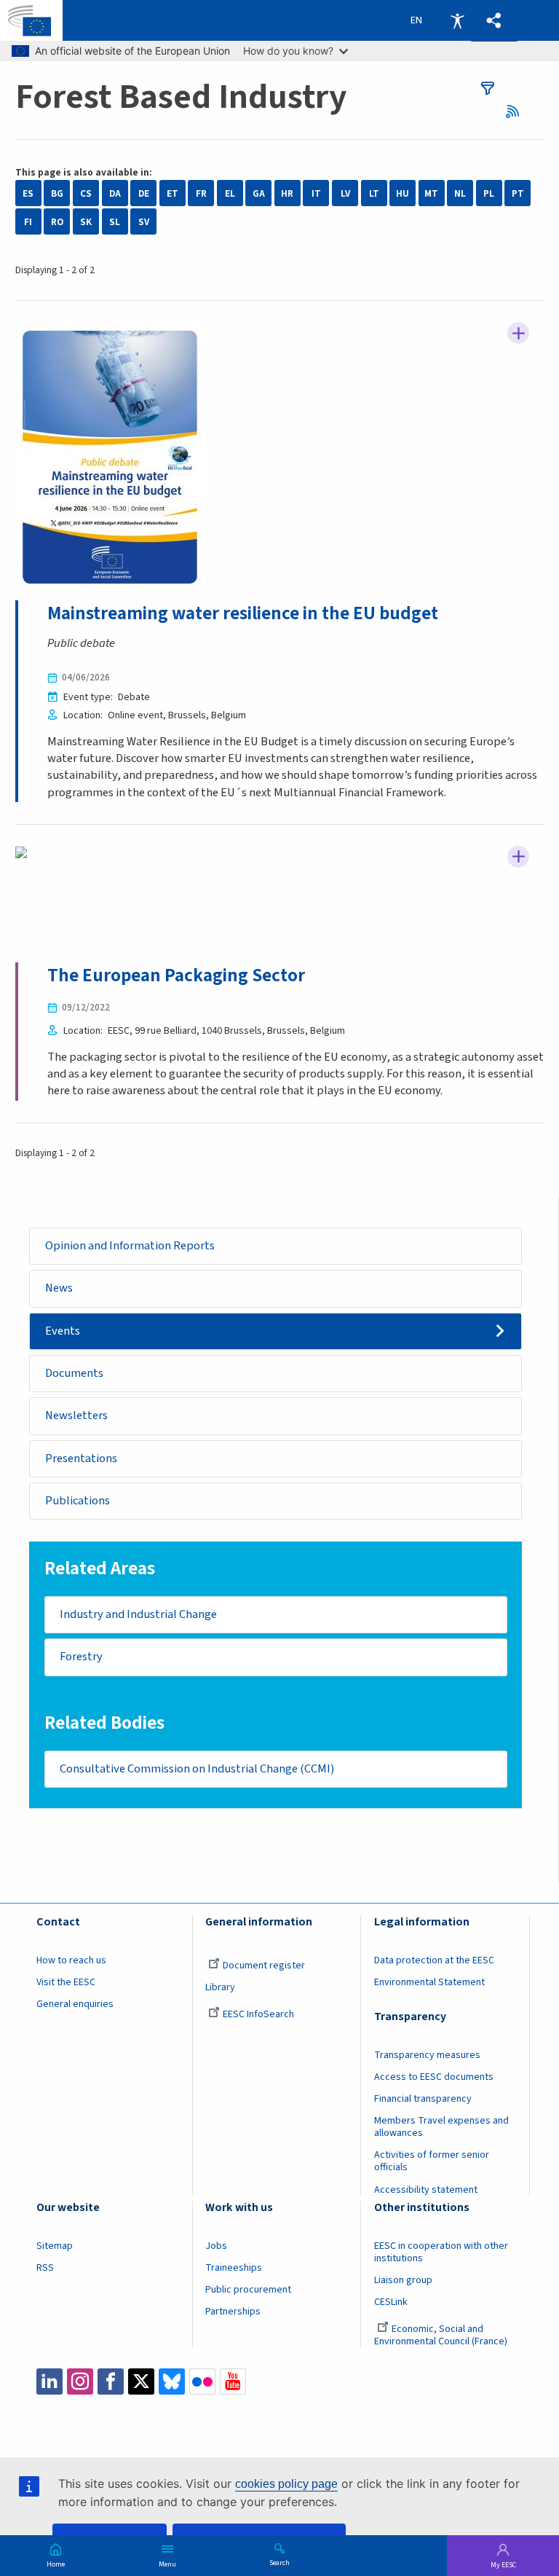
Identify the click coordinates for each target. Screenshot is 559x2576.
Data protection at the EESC (434, 1960)
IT (316, 193)
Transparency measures (427, 2055)
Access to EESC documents (434, 2077)
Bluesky (172, 2381)
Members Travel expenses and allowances (441, 2127)
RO (57, 222)
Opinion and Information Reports (130, 1246)
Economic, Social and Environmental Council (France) (442, 2335)
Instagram (80, 2381)
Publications (78, 1501)
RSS (517, 111)
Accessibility (457, 20)
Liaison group (403, 2280)
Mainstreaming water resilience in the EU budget (243, 613)
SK (86, 222)
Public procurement (248, 2290)
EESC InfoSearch (258, 2014)
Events (63, 1331)
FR (201, 193)
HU (403, 193)
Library (220, 1987)
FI (28, 222)
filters (488, 88)
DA (115, 193)
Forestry (81, 1657)
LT (374, 193)
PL (489, 193)
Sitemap (55, 2246)
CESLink (391, 2302)
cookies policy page (286, 2484)
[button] (494, 21)
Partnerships (233, 2312)
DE (144, 193)
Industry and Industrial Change (138, 1614)
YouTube (233, 2381)
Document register (264, 1966)
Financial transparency (423, 2099)
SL (115, 222)
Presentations (81, 1458)
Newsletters (76, 1415)
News (59, 1288)
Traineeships (234, 2268)
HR (287, 193)
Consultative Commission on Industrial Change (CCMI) (197, 1769)
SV (144, 222)
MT (431, 193)
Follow (518, 333)
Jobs (216, 2246)
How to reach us (71, 1960)
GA (259, 193)
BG (57, 193)
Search (279, 2562)
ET (173, 193)
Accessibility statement (426, 2190)
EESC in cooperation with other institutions (441, 2252)
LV (345, 193)
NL (460, 193)
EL (230, 193)
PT (518, 193)
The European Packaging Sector (176, 975)
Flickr (202, 2381)
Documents (74, 1373)
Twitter (141, 2381)
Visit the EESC (66, 1982)
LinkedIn (49, 2381)
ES (28, 193)
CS (86, 193)
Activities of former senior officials (432, 2161)
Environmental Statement (429, 1982)
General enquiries (75, 2004)
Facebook (111, 2381)
